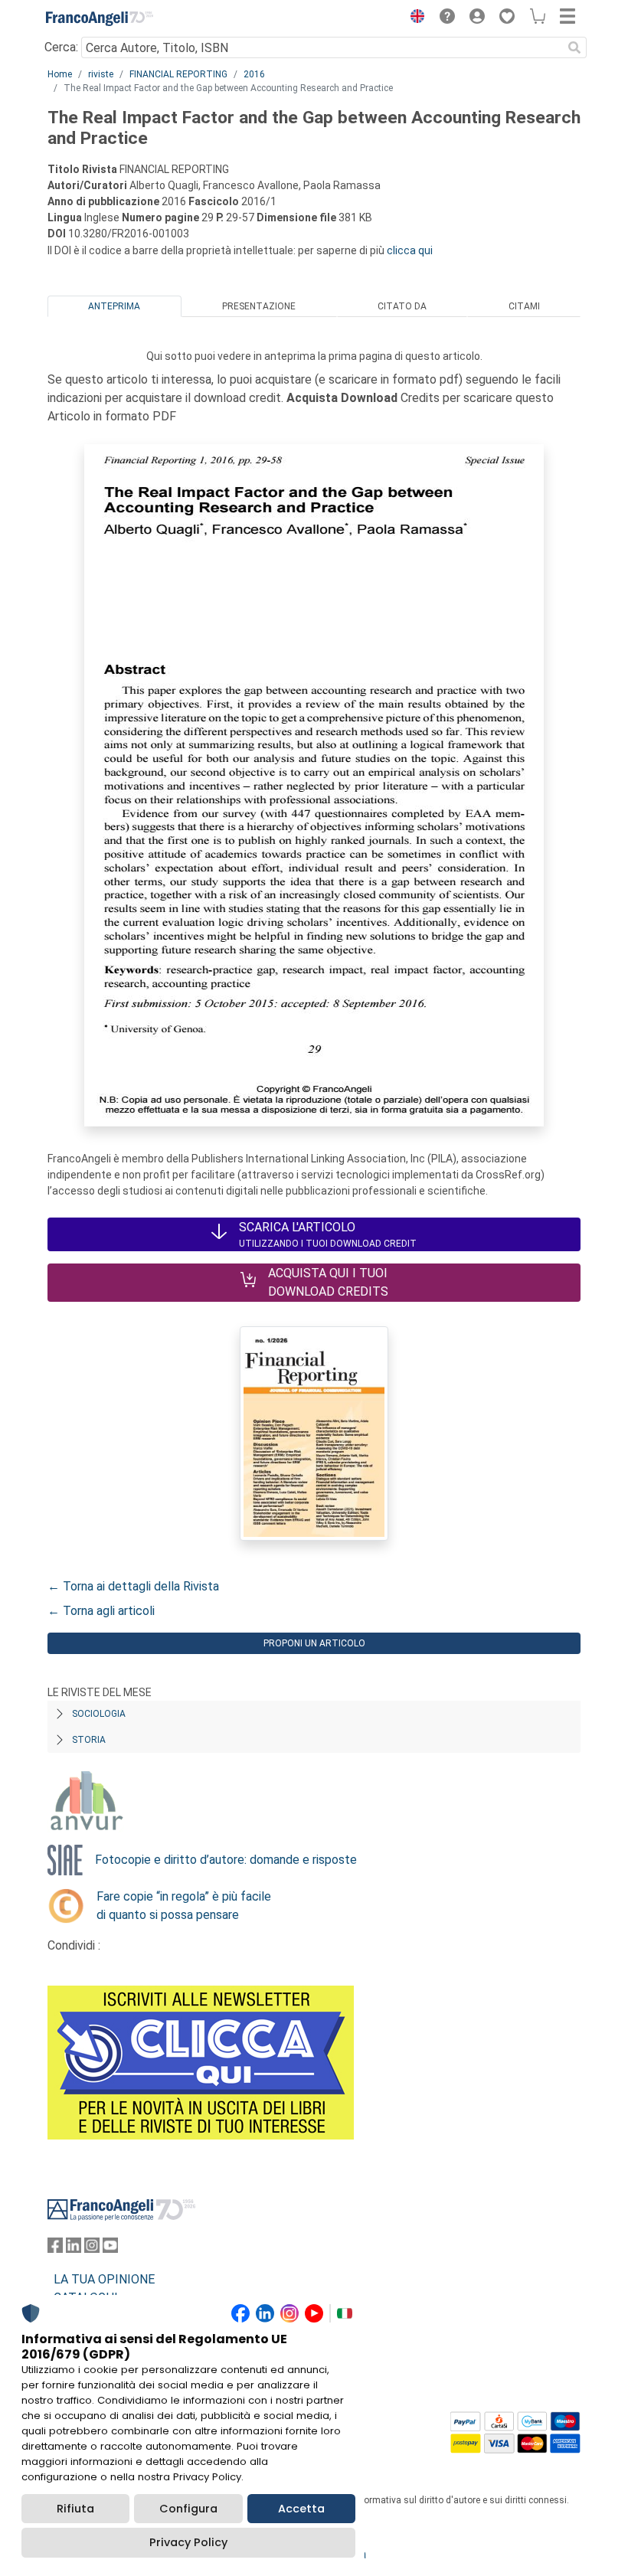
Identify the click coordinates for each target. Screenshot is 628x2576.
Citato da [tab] (402, 306)
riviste (101, 74)
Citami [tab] (524, 306)
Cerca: (61, 47)
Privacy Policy (188, 2542)
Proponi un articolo (314, 1643)
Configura (188, 2509)
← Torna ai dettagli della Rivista (133, 1586)
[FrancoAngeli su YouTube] (110, 2249)
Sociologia (99, 1714)
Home (60, 74)
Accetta (301, 2509)
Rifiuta (75, 2509)
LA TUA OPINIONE (104, 2279)
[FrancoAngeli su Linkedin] (74, 2249)
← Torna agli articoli (101, 1611)
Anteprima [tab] (114, 306)
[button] (414, 18)
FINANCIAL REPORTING (178, 74)
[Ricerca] (574, 47)
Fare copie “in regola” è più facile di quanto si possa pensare (184, 1906)
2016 (254, 74)
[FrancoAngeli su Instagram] (92, 2249)
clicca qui (410, 250)
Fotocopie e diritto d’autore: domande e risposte (226, 1860)
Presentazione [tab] (259, 306)
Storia (89, 1740)
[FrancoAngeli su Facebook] (55, 2249)
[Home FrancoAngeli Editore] (100, 18)
